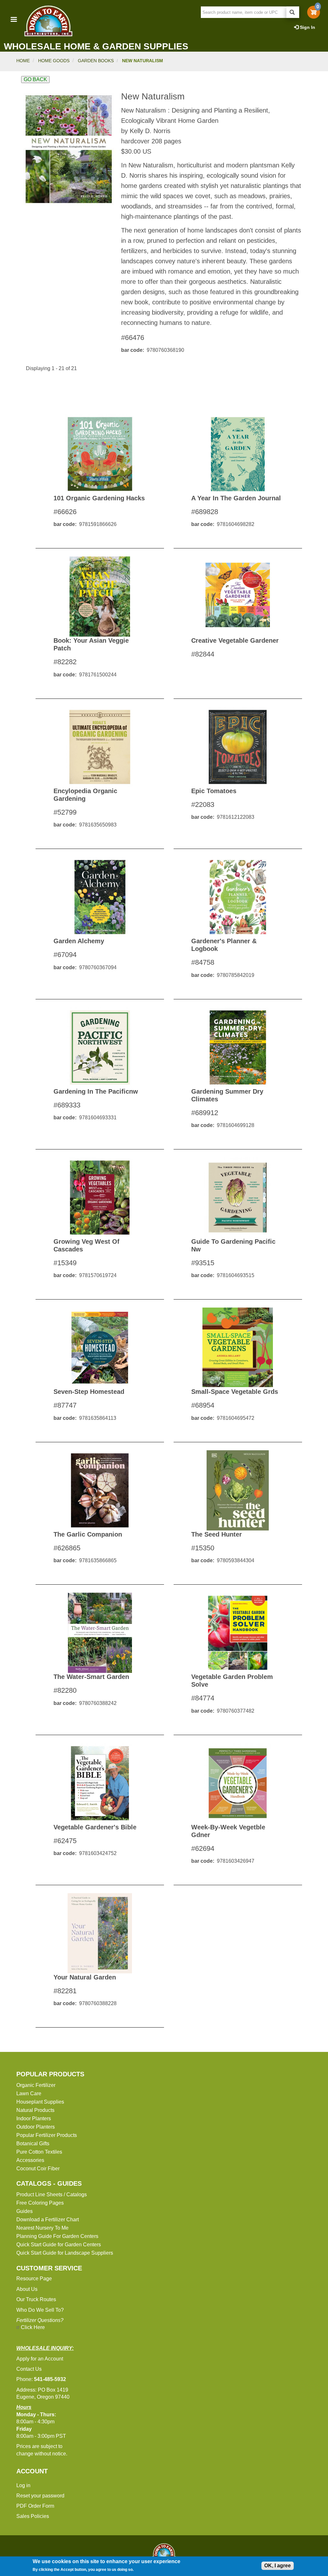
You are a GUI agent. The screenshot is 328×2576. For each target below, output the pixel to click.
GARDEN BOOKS (96, 61)
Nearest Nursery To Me (42, 2228)
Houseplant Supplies (40, 2102)
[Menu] (13, 20)
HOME (23, 61)
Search (293, 12)
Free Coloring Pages (40, 2203)
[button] (69, 149)
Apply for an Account (40, 2359)
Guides (25, 2211)
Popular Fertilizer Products (47, 2135)
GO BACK (35, 79)
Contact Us (29, 2369)
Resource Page (34, 2279)
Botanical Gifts (33, 2144)
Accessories (30, 2160)
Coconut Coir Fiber (38, 2169)
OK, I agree (278, 2566)
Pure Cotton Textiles (39, 2152)
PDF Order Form (35, 2506)
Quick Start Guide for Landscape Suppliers (65, 2253)
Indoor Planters (34, 2118)
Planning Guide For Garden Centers (57, 2236)
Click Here (33, 2327)
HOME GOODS (54, 61)
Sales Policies (33, 2516)
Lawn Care (29, 2093)
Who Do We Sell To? (40, 2310)
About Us (27, 2289)
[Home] (48, 21)
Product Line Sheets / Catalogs (52, 2195)
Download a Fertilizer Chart (48, 2220)
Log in (23, 2485)
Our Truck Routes (36, 2299)
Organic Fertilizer (36, 2085)
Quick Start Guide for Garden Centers (59, 2245)
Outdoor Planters (36, 2127)
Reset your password (40, 2496)
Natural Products (35, 2110)
